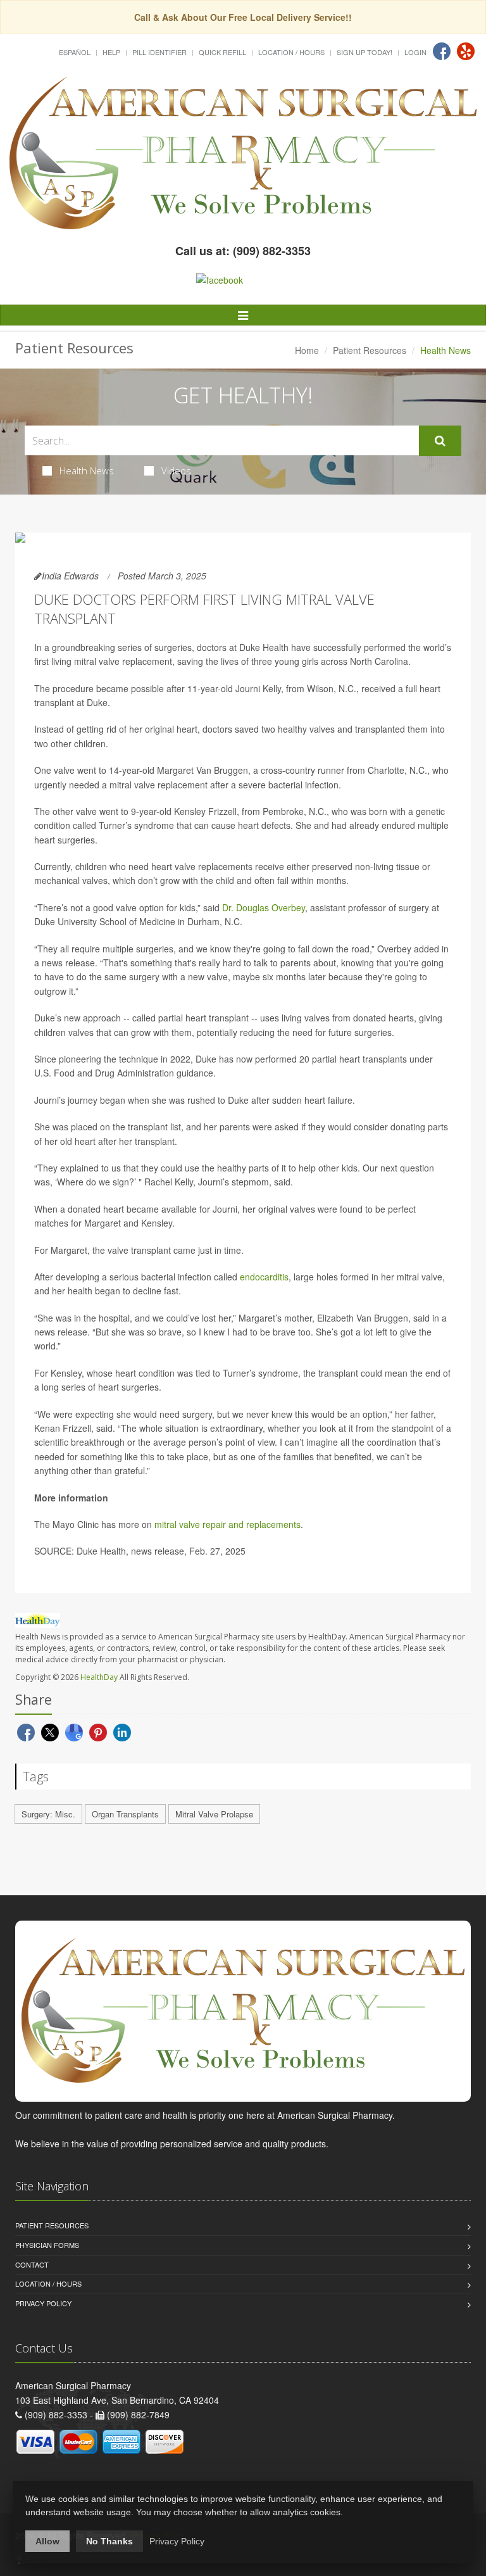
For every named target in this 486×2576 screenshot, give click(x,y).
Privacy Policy (43, 2303)
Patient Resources (370, 350)
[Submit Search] (440, 441)
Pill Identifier (159, 52)
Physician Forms (47, 2245)
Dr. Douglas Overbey (264, 907)
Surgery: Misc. (48, 1814)
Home (307, 350)
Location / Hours (291, 52)
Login (415, 52)
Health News (87, 470)
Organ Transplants (125, 1814)
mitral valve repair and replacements (227, 1524)
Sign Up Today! (364, 52)
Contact (32, 2264)
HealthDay (99, 1677)
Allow (47, 2541)
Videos (176, 470)
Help (111, 52)
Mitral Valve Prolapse (214, 1814)
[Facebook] (442, 51)
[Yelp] (466, 51)
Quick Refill (222, 52)
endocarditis (264, 1277)
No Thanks (109, 2541)
